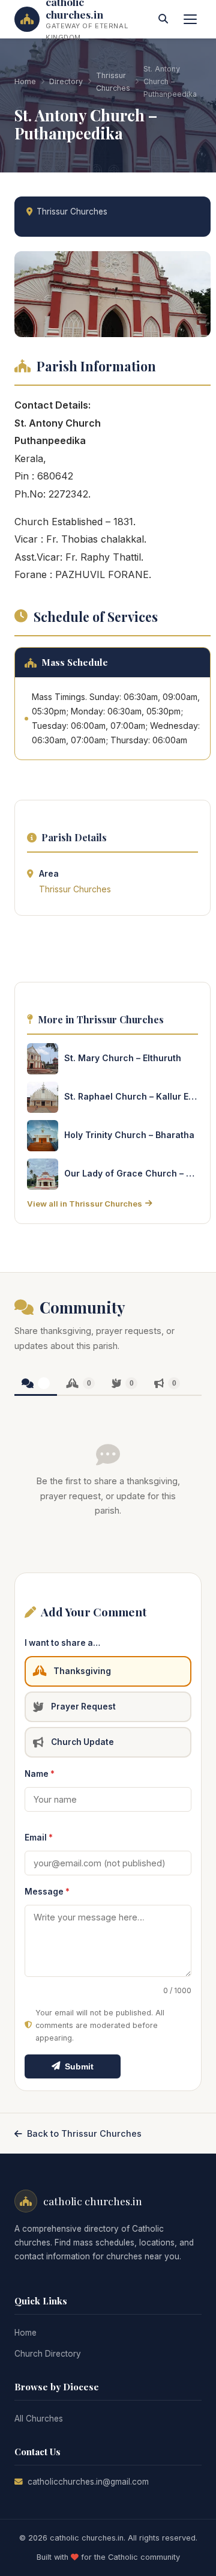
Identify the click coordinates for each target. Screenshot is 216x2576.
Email (39, 1838)
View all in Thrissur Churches (85, 1204)
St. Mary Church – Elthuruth (123, 1058)
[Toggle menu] (190, 19)
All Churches (39, 2419)
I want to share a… (62, 1643)
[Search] (163, 19)
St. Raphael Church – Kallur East (131, 1096)
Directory (66, 81)
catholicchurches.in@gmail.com (88, 2482)
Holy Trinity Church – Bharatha (129, 1135)
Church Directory (48, 2354)
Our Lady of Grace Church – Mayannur (131, 1173)
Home (25, 81)
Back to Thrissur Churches (84, 2133)
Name (40, 1774)
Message (47, 1892)
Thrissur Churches (113, 82)
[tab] (36, 1384)
